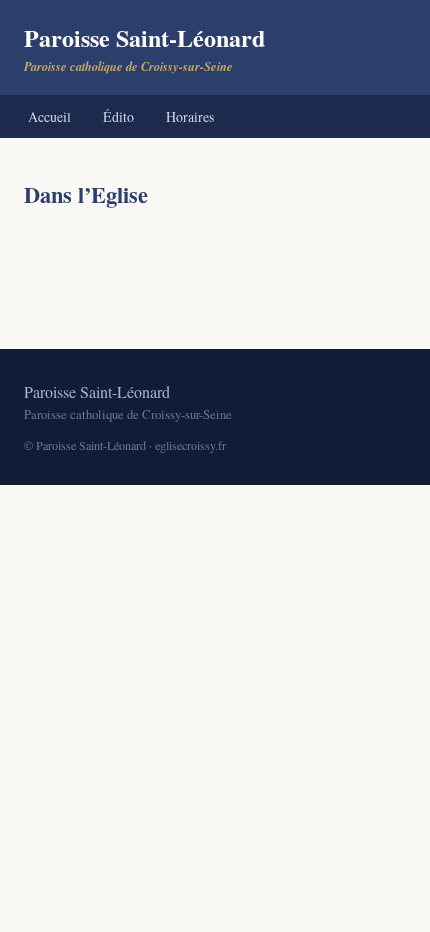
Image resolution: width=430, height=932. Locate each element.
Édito (118, 116)
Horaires (190, 116)
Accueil (49, 116)
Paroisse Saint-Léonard (144, 47)
